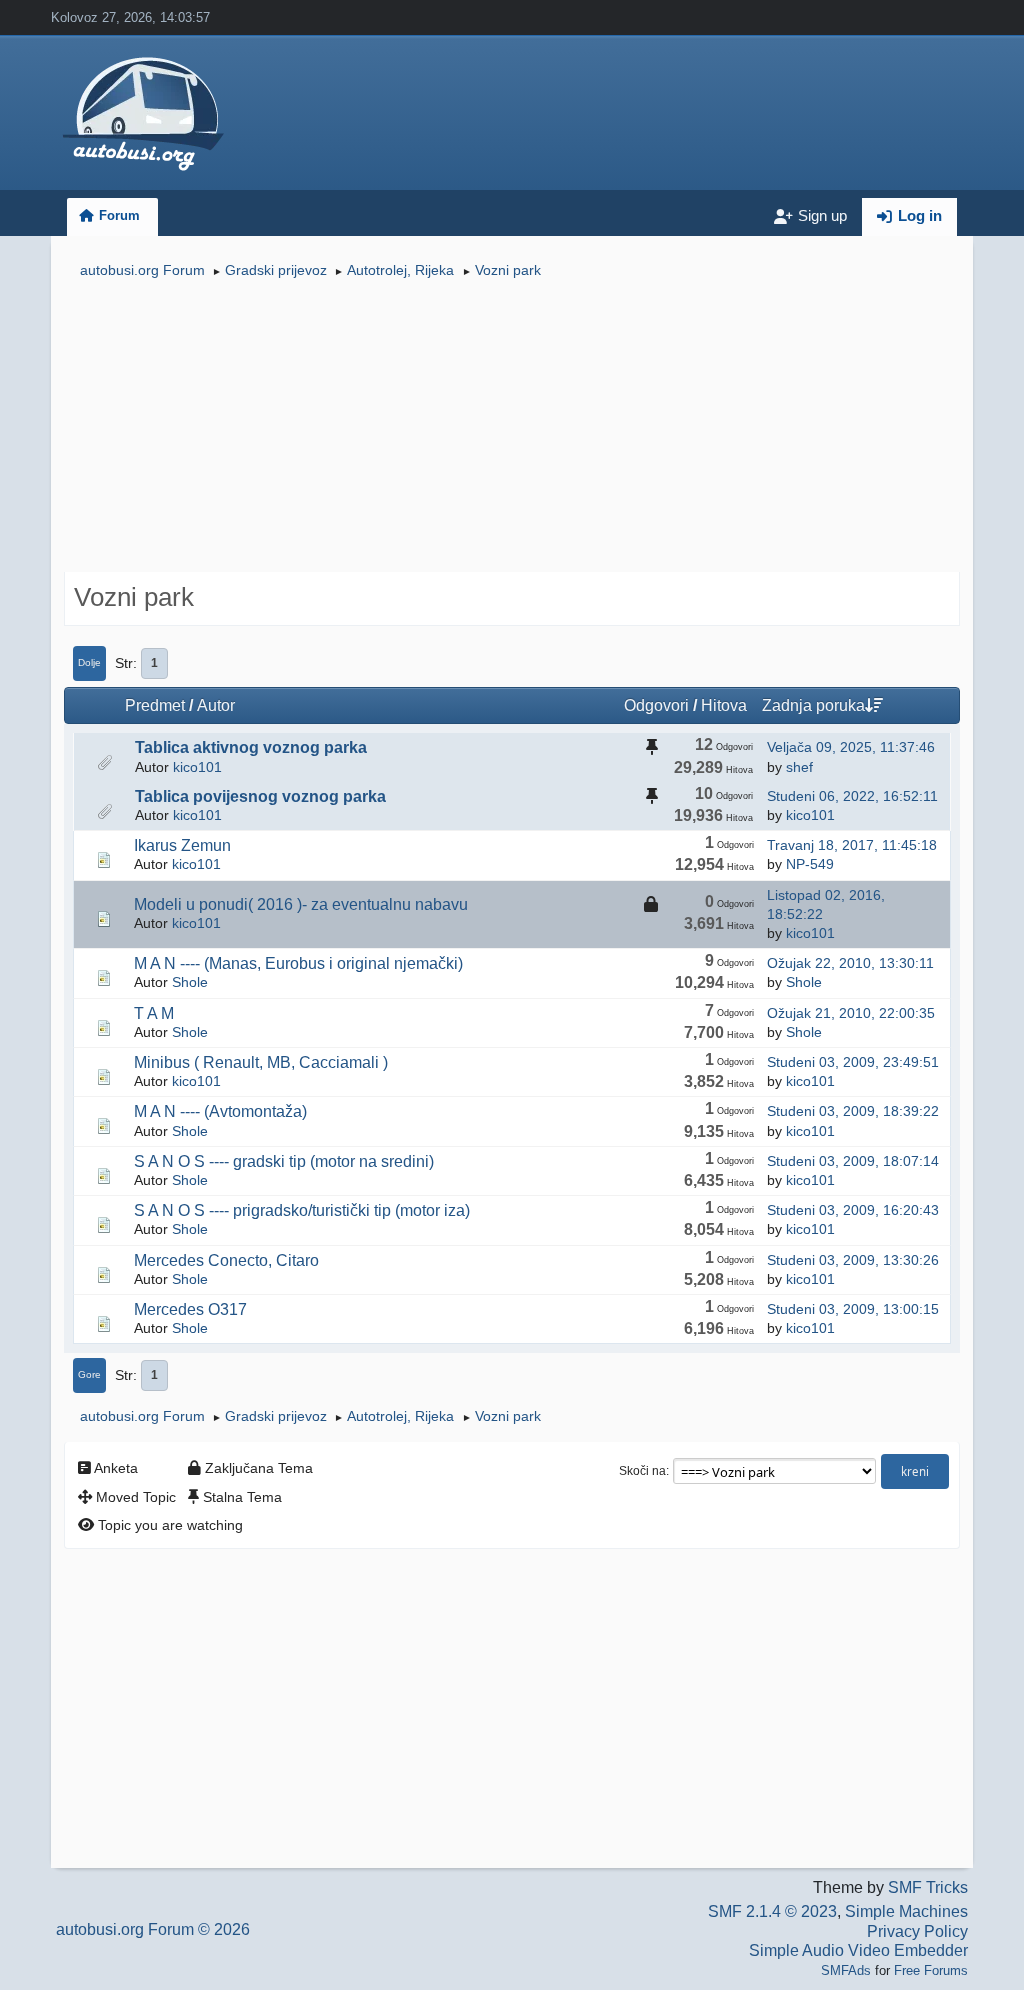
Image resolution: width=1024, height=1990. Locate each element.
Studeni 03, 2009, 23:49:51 (853, 1062)
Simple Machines (906, 1911)
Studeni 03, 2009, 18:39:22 (853, 1111)
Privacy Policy (917, 1931)
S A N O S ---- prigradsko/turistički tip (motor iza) (302, 1210)
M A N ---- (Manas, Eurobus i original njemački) (298, 963)
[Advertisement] (512, 428)
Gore (89, 1374)
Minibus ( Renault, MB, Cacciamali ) (261, 1062)
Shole (190, 982)
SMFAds (846, 1970)
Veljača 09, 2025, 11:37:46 (851, 747)
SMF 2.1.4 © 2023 (772, 1911)
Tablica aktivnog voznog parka (251, 747)
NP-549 (810, 864)
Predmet (155, 705)
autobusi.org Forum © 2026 (153, 1929)
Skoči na (642, 1471)
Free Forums (931, 1970)
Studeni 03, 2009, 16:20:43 (853, 1210)
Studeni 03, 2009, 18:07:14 (853, 1161)
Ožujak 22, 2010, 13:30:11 (850, 963)
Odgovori (656, 705)
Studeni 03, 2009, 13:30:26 (853, 1260)
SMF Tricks (928, 1887)
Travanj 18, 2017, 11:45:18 (852, 845)
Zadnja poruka (813, 705)
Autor (216, 705)
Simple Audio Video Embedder (858, 1950)
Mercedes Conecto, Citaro (226, 1260)
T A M (154, 1013)
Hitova (724, 705)
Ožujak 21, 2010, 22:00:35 (851, 1013)
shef (799, 767)
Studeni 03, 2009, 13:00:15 (853, 1309)
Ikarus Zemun (182, 845)
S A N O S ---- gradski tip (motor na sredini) (284, 1161)
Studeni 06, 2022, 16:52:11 (852, 796)
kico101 (197, 767)
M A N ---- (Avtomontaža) (220, 1111)
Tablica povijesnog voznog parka (260, 796)
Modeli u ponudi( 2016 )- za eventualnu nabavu (301, 904)
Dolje (89, 662)
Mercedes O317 (190, 1309)
